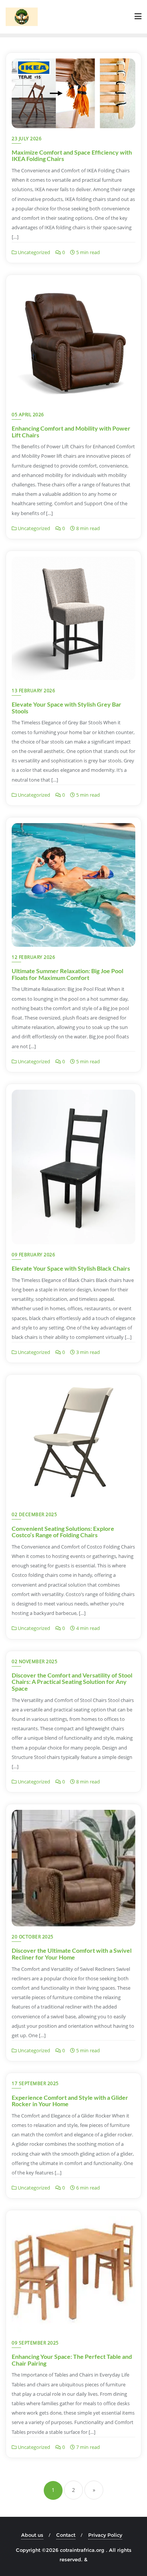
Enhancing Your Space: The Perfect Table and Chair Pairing (72, 2360)
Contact (66, 2535)
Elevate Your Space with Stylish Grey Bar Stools (67, 708)
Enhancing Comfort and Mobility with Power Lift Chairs (71, 432)
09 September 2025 (35, 2343)
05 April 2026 (28, 415)
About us (32, 2535)
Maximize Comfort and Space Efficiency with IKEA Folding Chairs (72, 156)
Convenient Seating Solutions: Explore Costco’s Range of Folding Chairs (63, 1532)
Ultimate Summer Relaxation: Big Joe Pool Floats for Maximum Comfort (67, 974)
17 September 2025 (35, 2083)
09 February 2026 (33, 1255)
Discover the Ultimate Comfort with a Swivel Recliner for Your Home (72, 1954)
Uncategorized (33, 252)
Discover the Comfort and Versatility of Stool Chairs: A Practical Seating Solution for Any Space (72, 1682)
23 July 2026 (27, 139)
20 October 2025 (33, 1937)
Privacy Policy (105, 2535)
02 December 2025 (34, 1514)
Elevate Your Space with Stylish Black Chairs (71, 1268)
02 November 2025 (34, 1661)
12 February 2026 (33, 957)
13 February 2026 (33, 691)
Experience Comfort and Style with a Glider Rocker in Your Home (70, 2101)
